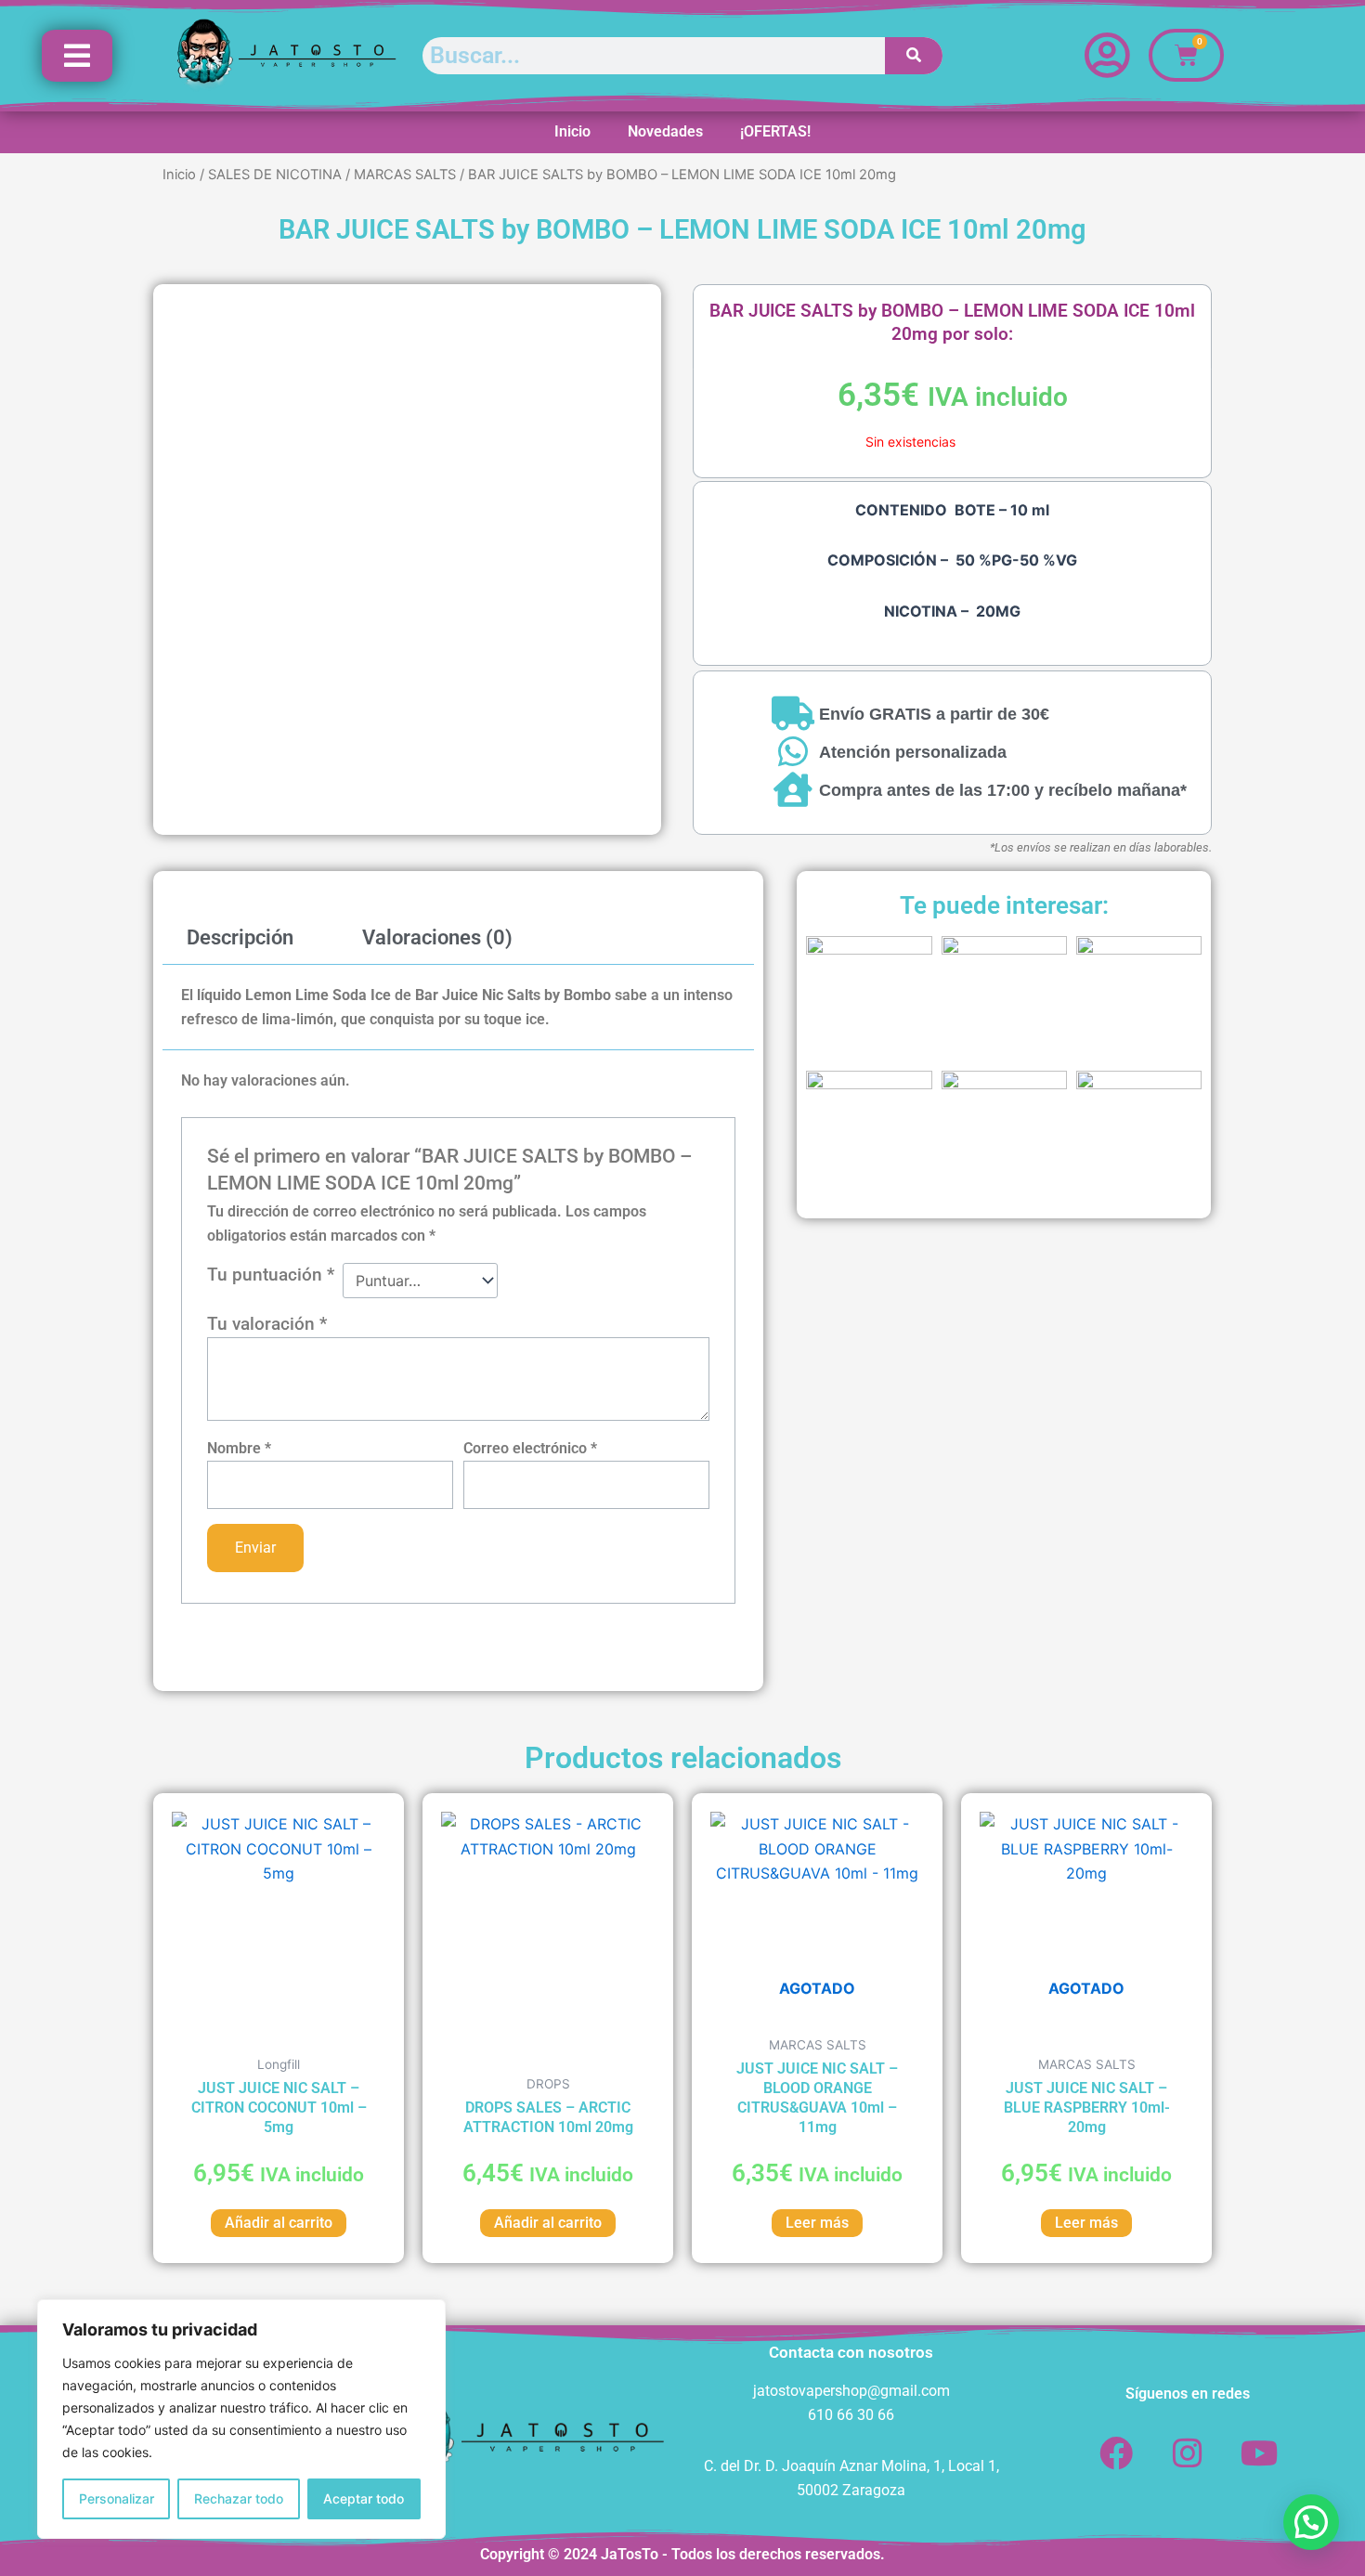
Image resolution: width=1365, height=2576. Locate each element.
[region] (241, 2419)
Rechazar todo (239, 2498)
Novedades (665, 131)
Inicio (572, 131)
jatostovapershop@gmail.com (851, 2391)
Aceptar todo (364, 2498)
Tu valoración (267, 1324)
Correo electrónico (530, 1448)
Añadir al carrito (279, 2223)
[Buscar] (914, 56)
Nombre (239, 1448)
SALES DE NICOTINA (275, 175)
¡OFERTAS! (775, 131)
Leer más (817, 2223)
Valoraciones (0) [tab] (437, 937)
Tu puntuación (271, 1275)
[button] (1311, 2522)
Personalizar (117, 2498)
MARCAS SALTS (405, 175)
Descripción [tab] (240, 937)
